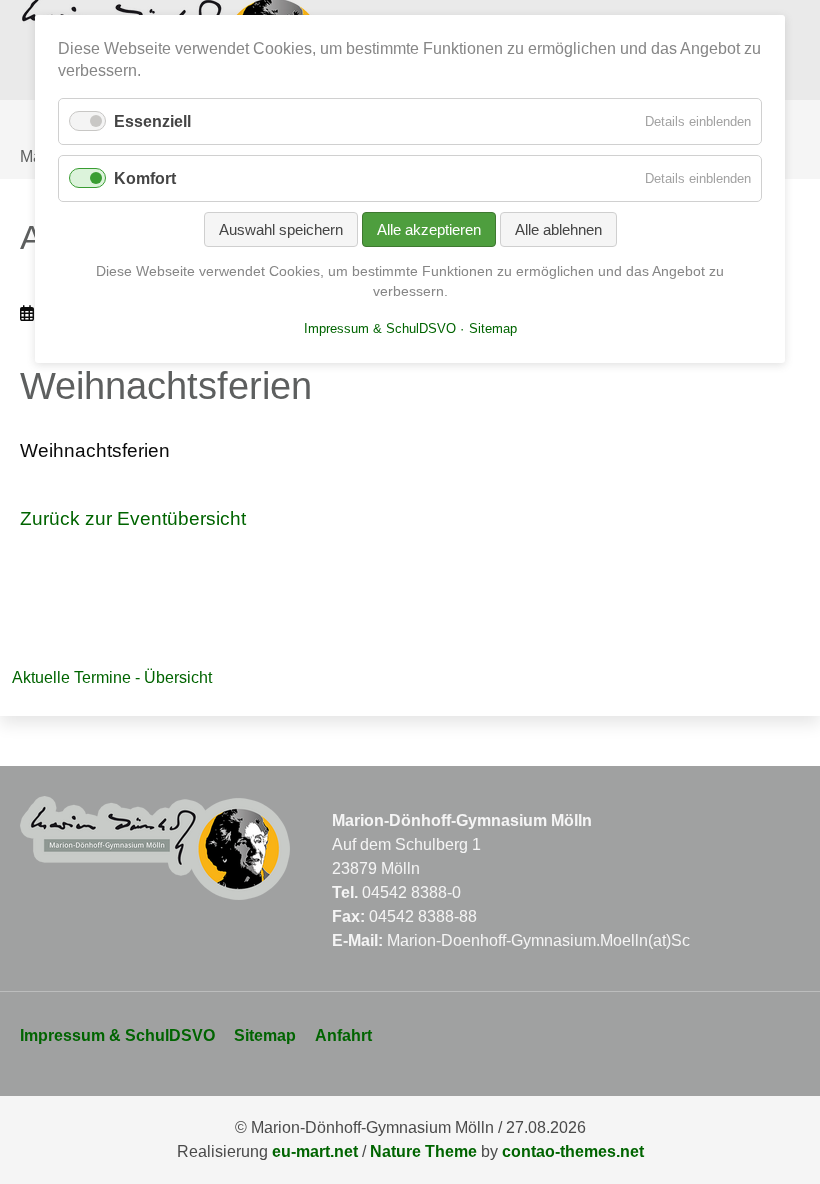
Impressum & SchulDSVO (117, 1035)
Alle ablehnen (558, 229)
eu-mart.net (315, 1151)
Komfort (145, 178)
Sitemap (265, 1035)
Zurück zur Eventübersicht (133, 518)
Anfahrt (343, 1035)
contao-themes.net (573, 1151)
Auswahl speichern (281, 229)
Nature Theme (423, 1151)
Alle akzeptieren (429, 229)
